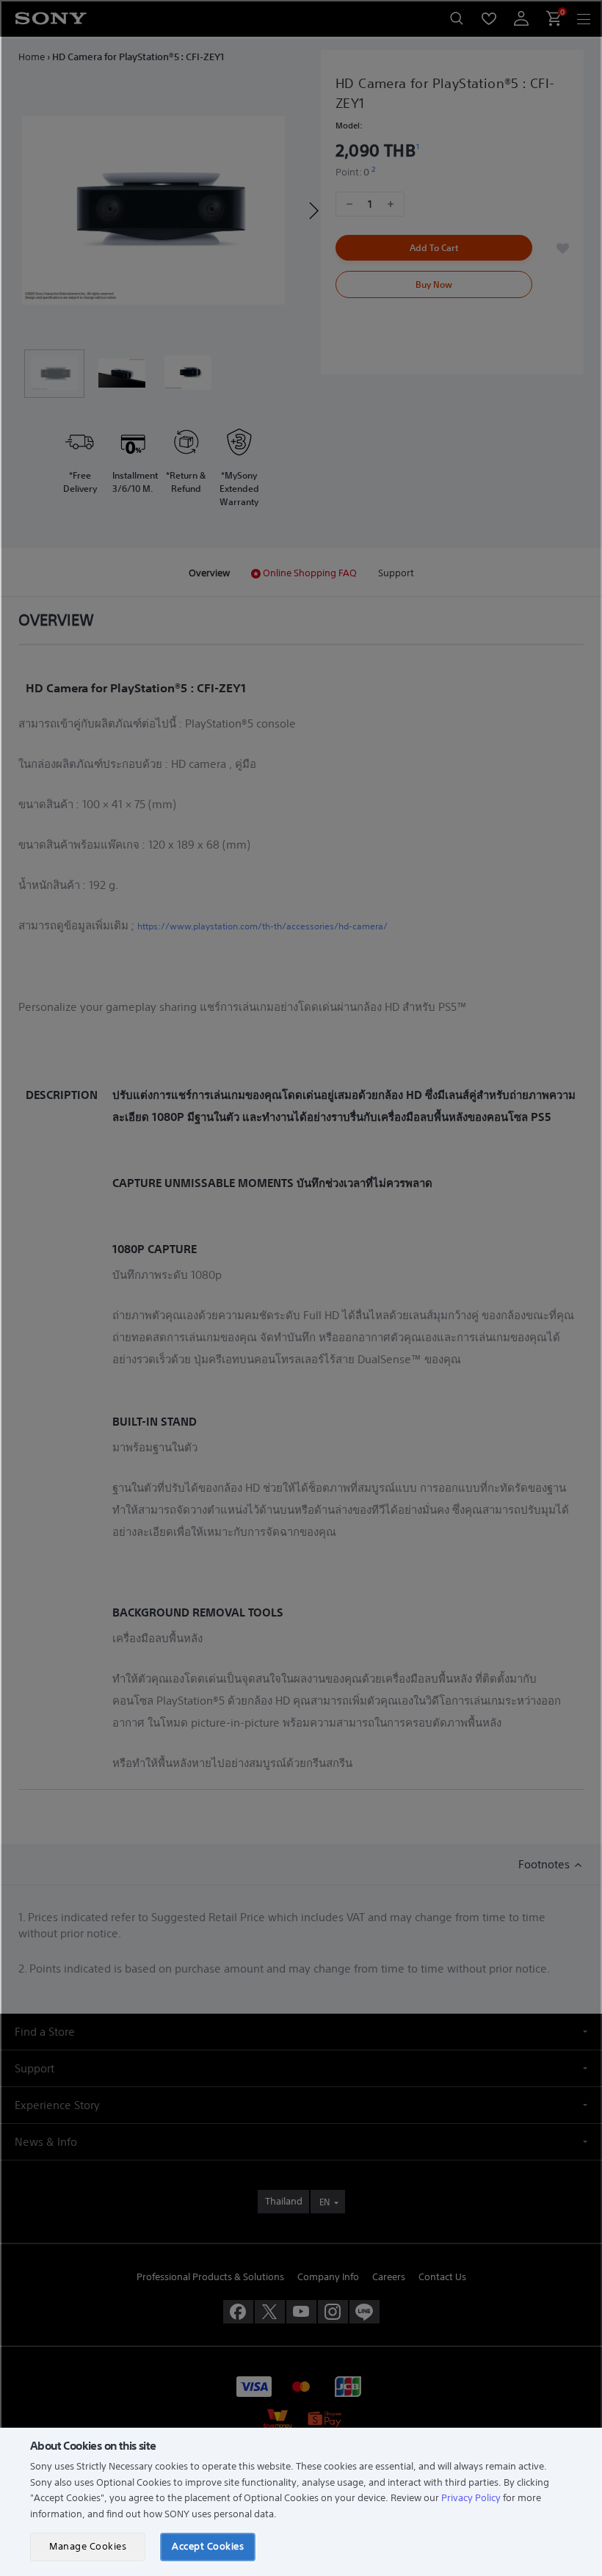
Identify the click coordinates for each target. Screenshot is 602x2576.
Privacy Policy (471, 2498)
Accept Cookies (208, 2546)
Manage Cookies (88, 2546)
